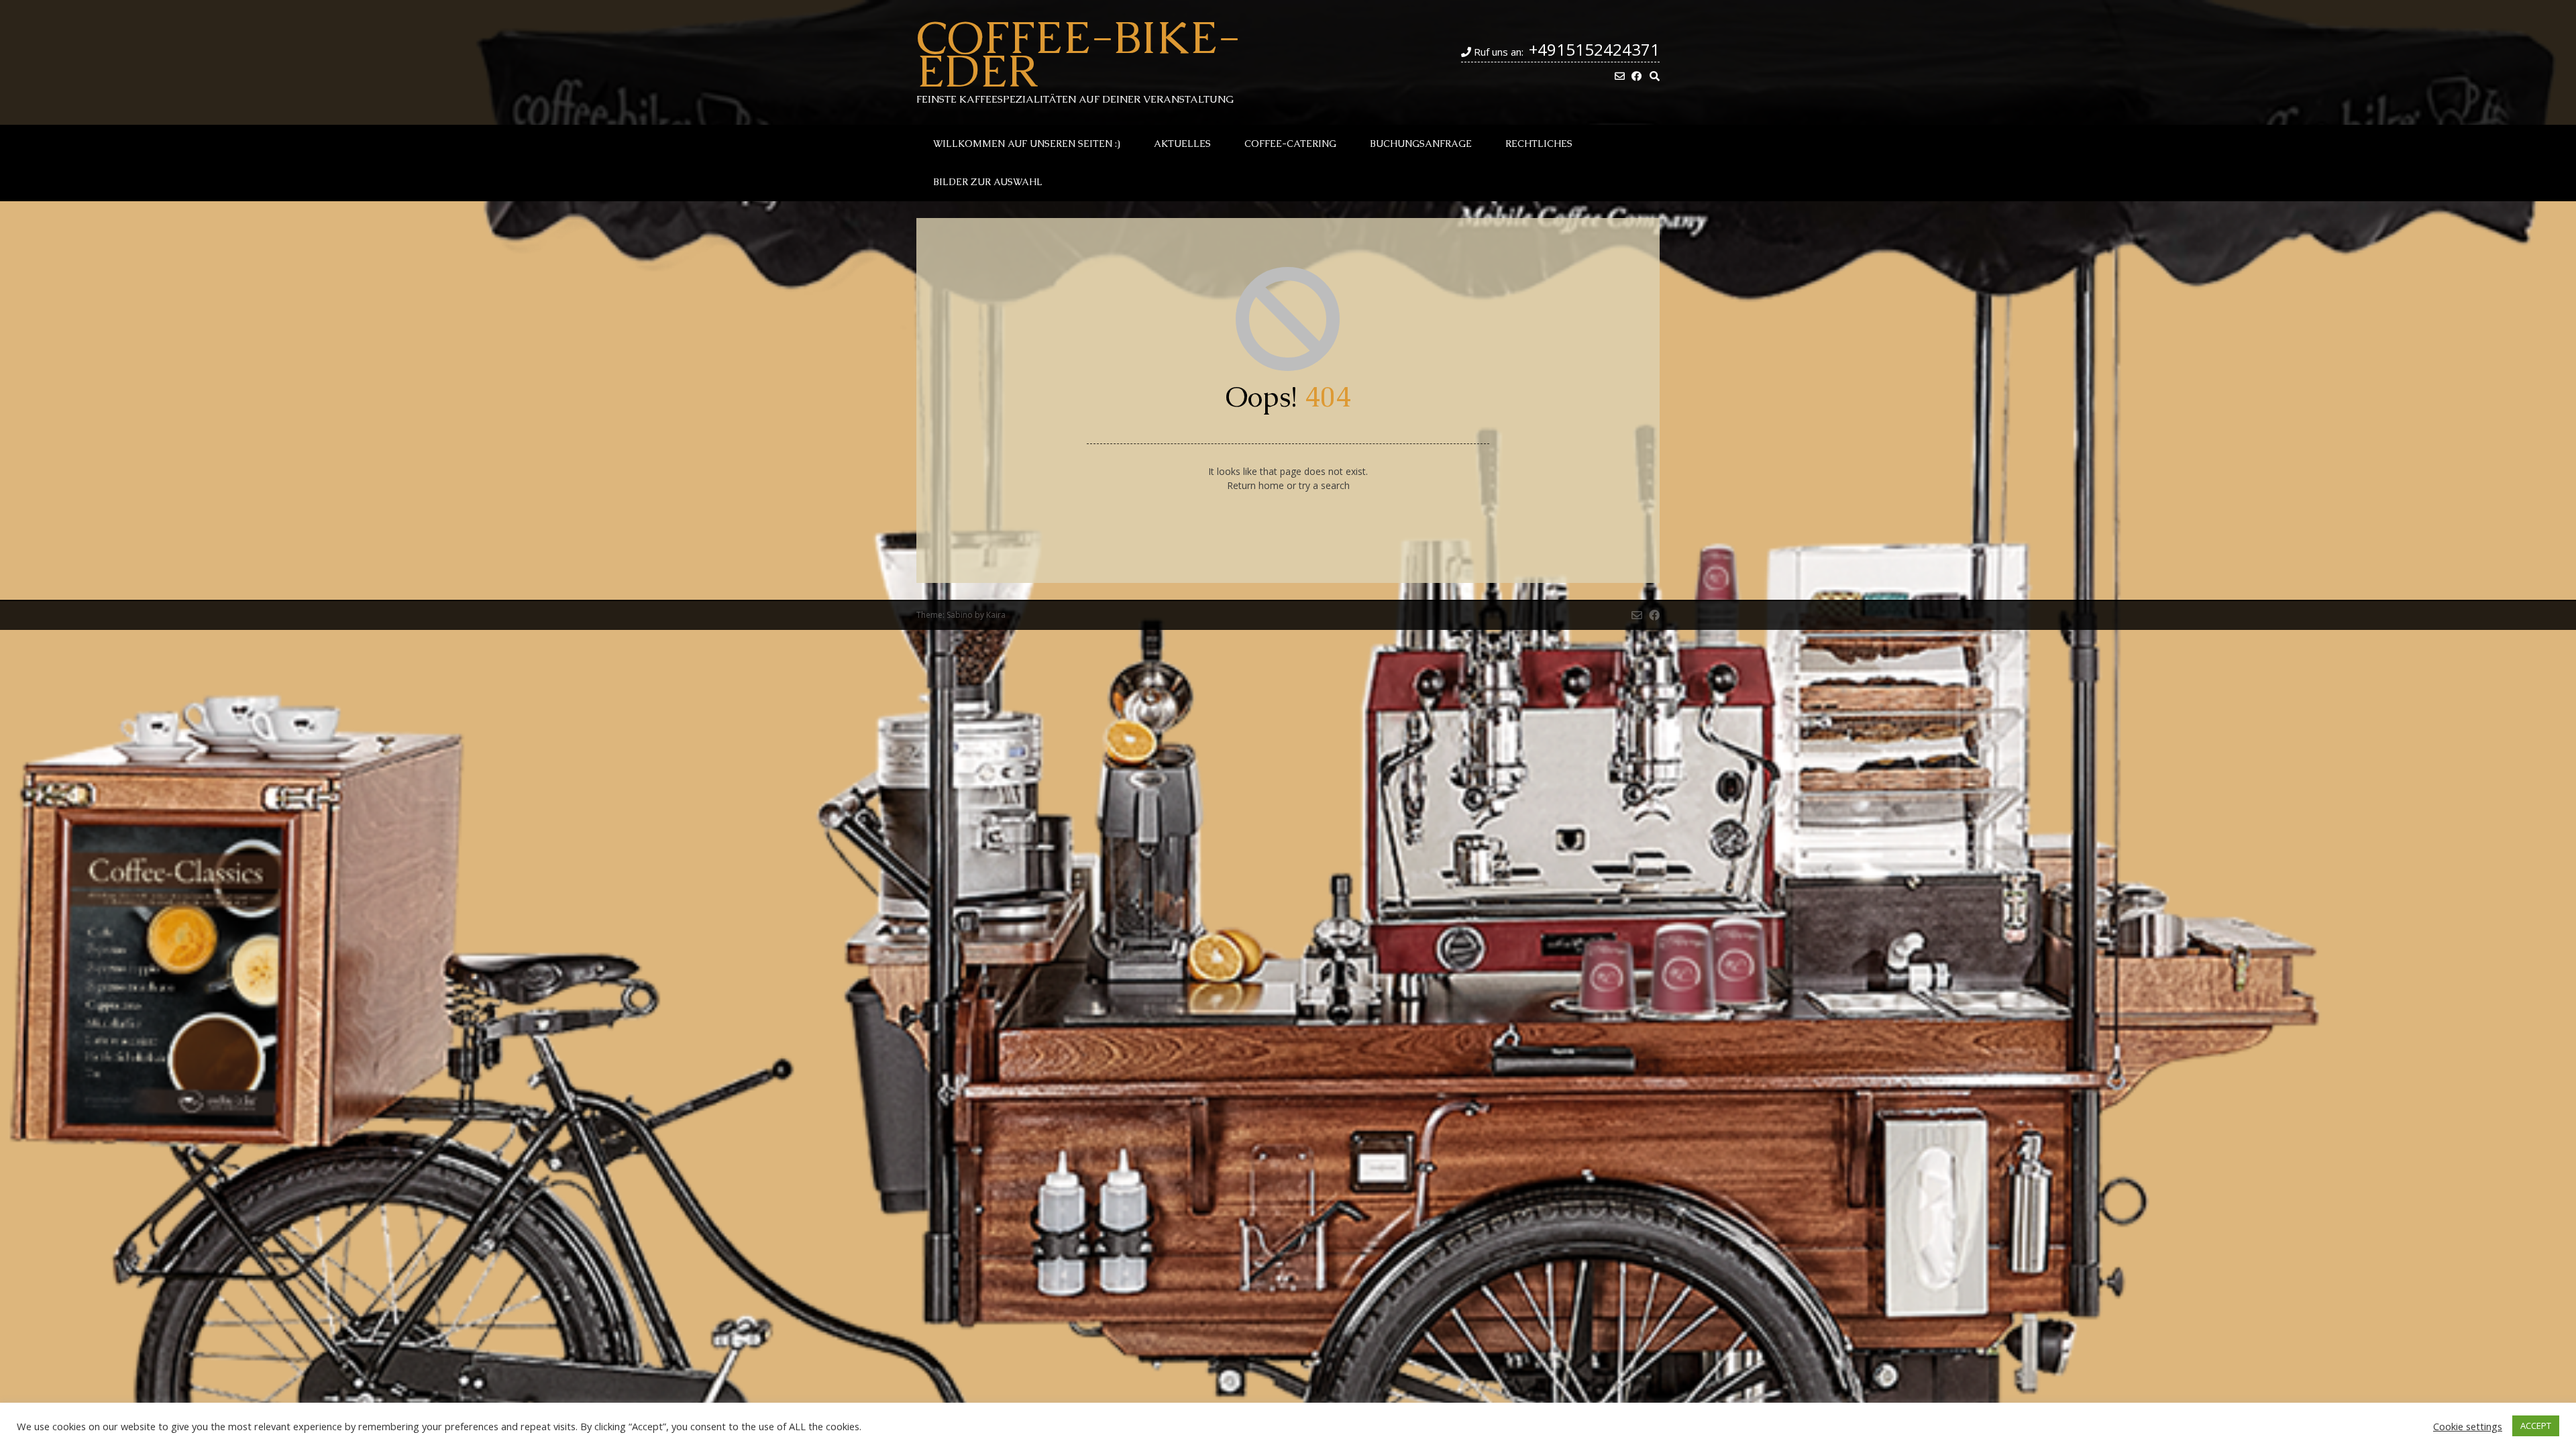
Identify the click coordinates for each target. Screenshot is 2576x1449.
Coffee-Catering (1290, 144)
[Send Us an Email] (1620, 76)
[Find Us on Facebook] (1636, 76)
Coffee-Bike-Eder (1078, 54)
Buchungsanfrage (1421, 144)
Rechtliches (1539, 144)
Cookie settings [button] (2468, 1426)
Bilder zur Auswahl (988, 182)
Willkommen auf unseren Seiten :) (1027, 144)
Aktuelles (1182, 144)
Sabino (960, 615)
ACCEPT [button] (2536, 1426)
